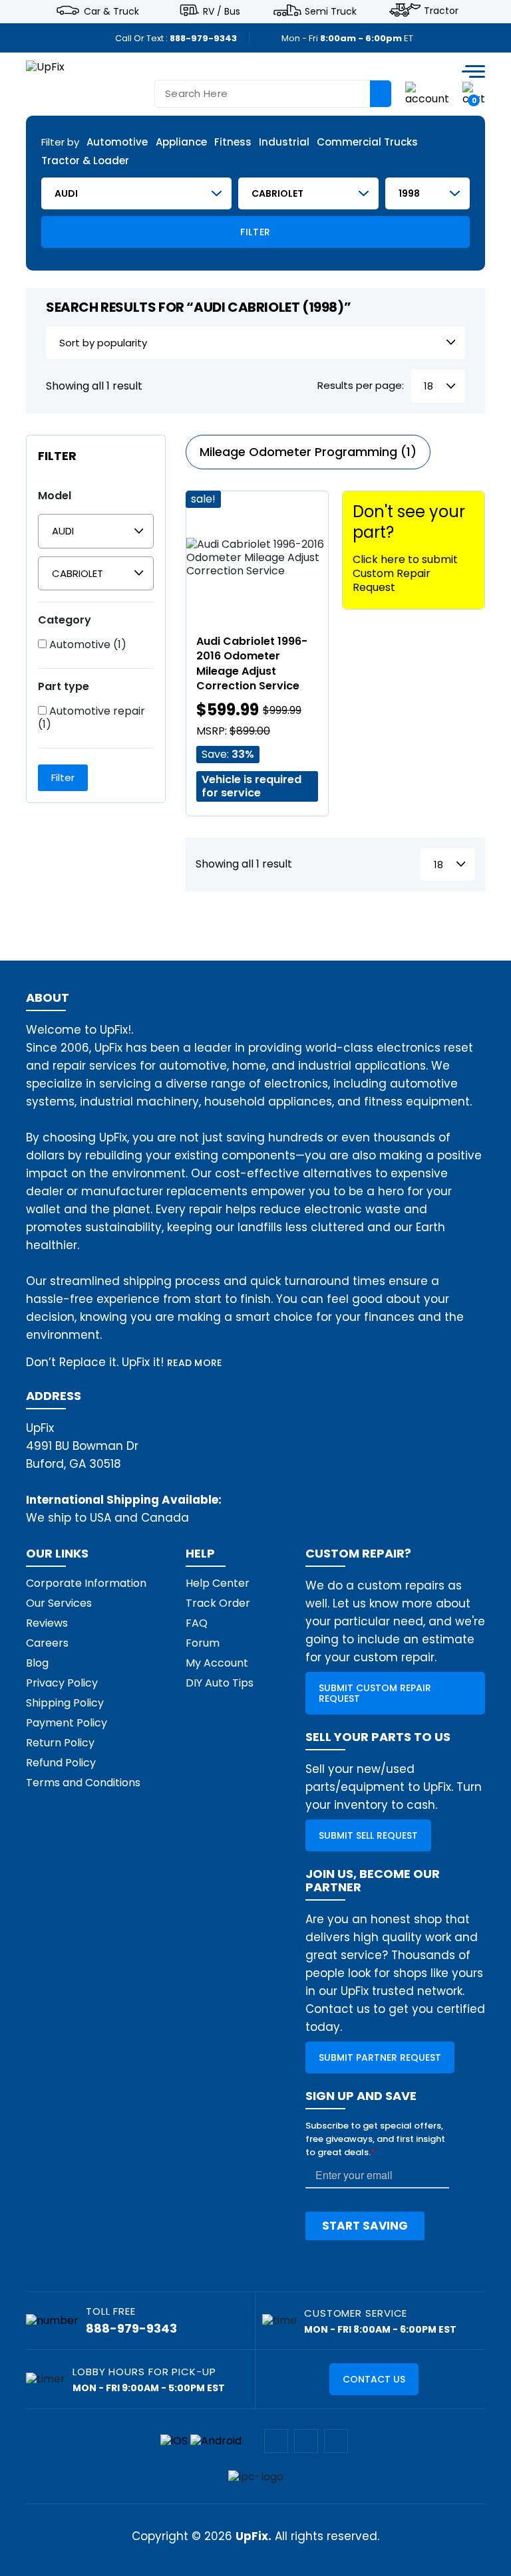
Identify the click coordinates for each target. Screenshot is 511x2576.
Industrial (284, 143)
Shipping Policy (65, 1703)
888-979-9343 (203, 38)
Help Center (218, 1583)
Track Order (218, 1603)
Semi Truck (331, 11)
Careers (47, 1643)
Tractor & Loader (85, 161)
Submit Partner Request (380, 2057)
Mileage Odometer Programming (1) (308, 452)
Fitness (233, 143)
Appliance (181, 143)
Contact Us (374, 2379)
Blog (37, 1663)
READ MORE (195, 1363)
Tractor (441, 11)
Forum (203, 1643)
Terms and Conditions (83, 1783)
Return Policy (60, 1743)
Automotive (117, 143)
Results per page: (361, 386)
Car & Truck (111, 11)
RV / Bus (222, 11)
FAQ (197, 1623)
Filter (255, 232)
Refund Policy (61, 1763)
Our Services (59, 1603)
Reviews (47, 1623)
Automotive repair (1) (91, 718)
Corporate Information (86, 1583)
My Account (217, 1663)
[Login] (427, 93)
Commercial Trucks (367, 143)
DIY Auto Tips (220, 1683)
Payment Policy (67, 1723)
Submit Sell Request (368, 1835)
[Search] (381, 94)
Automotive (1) (86, 645)
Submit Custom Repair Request (375, 1693)
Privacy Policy (62, 1683)
